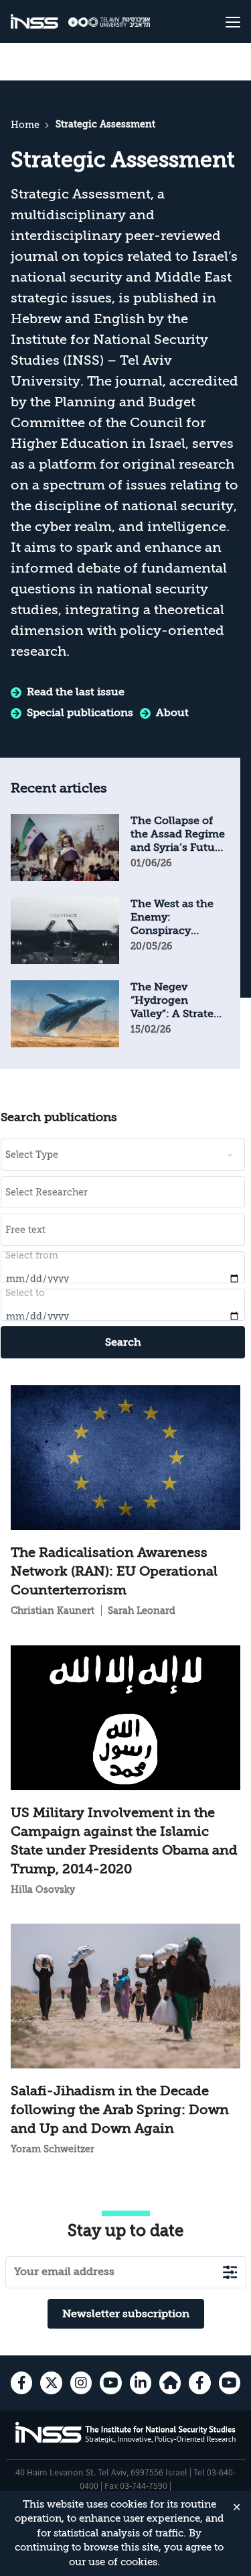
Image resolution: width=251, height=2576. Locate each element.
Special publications (80, 713)
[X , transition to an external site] (51, 2383)
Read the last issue (76, 692)
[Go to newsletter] (230, 2272)
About (172, 713)
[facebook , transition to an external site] (21, 2383)
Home (25, 125)
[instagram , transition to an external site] (81, 2383)
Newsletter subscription (126, 2314)
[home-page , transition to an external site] (170, 2383)
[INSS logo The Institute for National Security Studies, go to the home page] (126, 2441)
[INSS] (34, 22)
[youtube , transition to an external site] (110, 2383)
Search (123, 1342)
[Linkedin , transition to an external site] (141, 2383)
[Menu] (221, 21)
